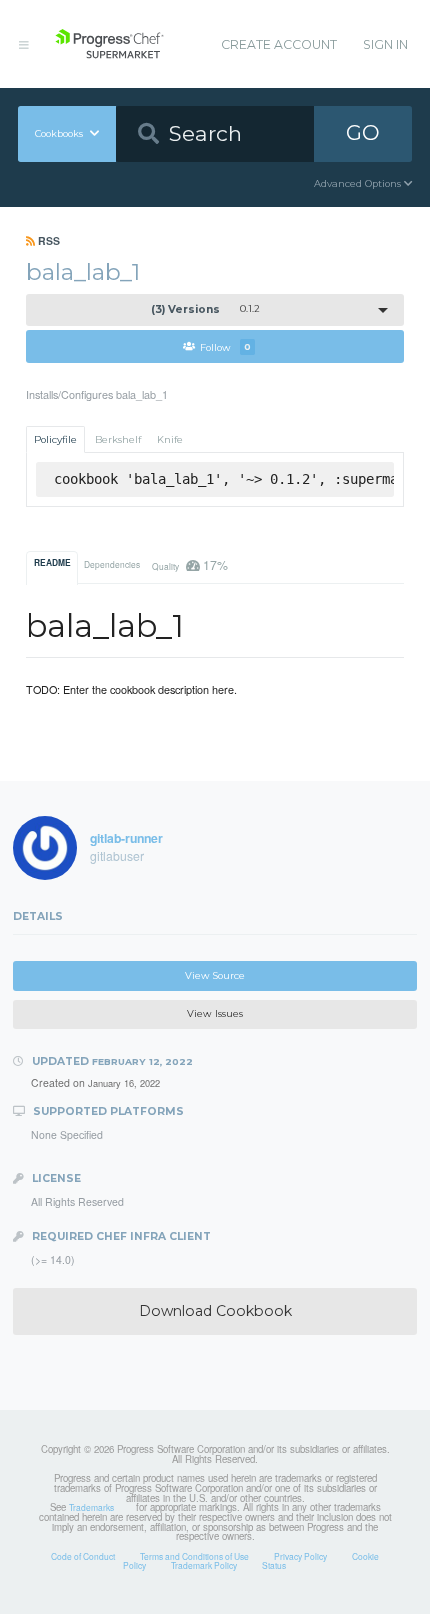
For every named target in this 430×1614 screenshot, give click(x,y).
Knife (170, 439)
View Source (215, 975)
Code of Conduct (83, 1556)
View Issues (215, 1013)
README (52, 563)
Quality (189, 564)
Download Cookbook (215, 1311)
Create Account (279, 44)
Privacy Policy (300, 1556)
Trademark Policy (204, 1565)
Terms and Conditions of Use (194, 1556)
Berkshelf (118, 439)
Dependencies (112, 564)
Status (274, 1565)
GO (363, 132)
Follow (225, 346)
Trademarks (91, 1507)
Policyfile (55, 439)
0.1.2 (206, 309)
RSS (47, 240)
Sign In (385, 44)
